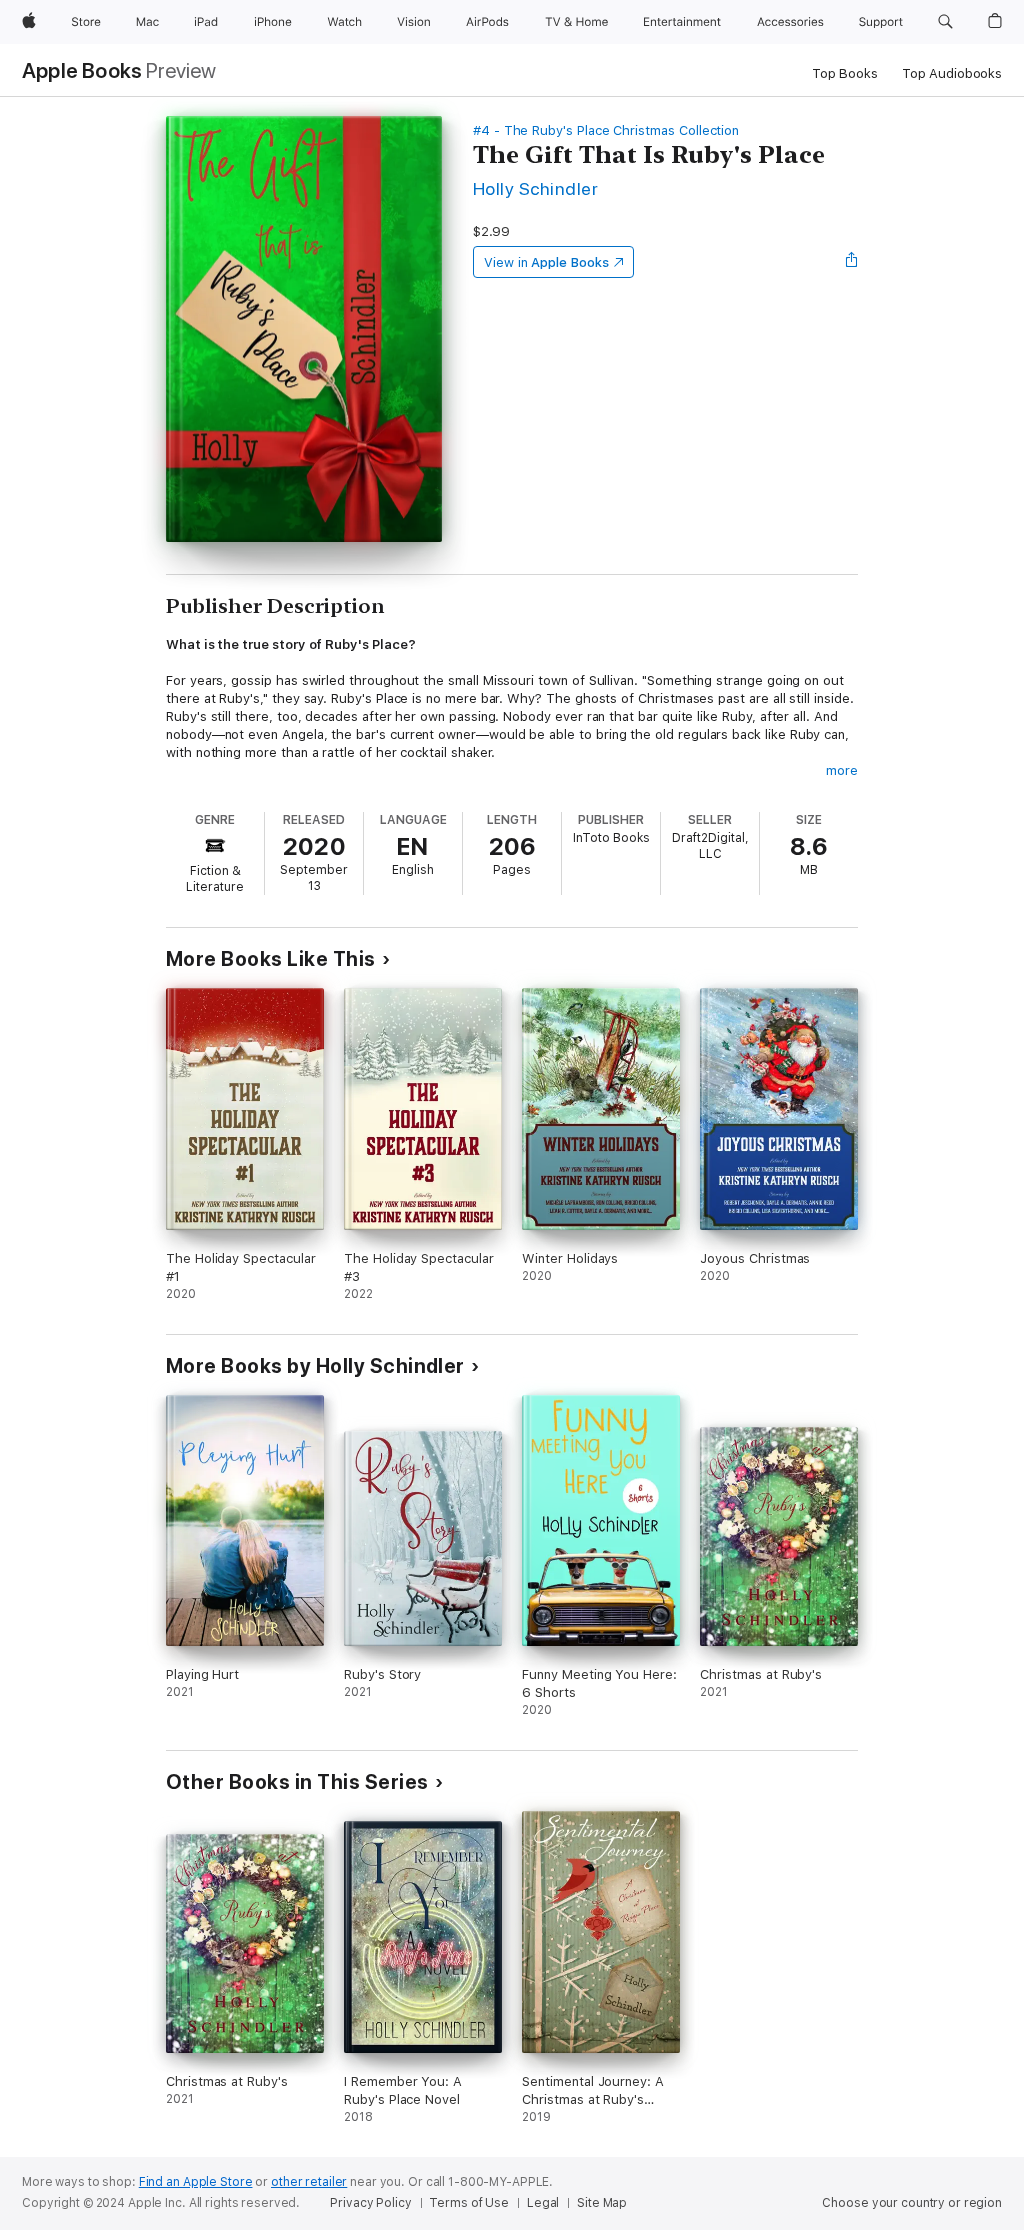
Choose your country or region (912, 2203)
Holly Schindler (535, 188)
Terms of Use (469, 2203)
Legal (543, 2203)
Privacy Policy (370, 2203)
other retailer (309, 2182)
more (842, 770)
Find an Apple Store (196, 2182)
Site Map (602, 2203)
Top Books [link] (845, 73)
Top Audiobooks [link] (952, 73)
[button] (945, 22)
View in (546, 262)
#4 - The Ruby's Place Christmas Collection (606, 130)
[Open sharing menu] (852, 262)
